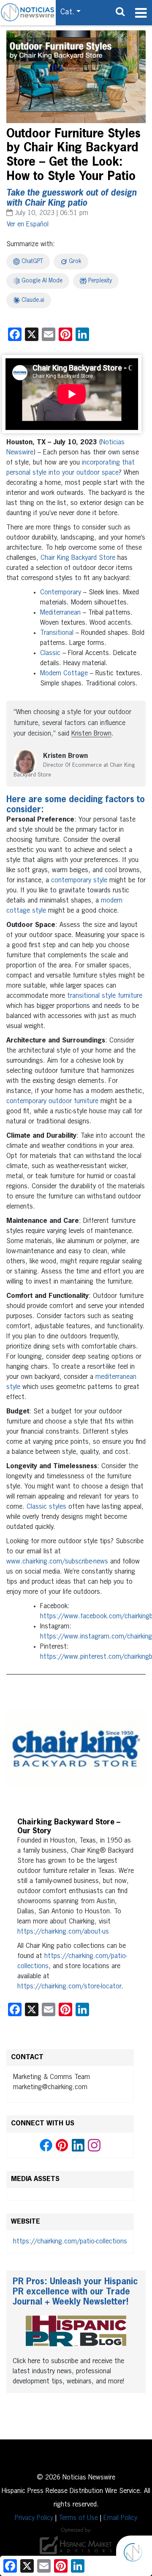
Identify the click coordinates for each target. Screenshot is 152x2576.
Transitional (57, 633)
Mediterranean (60, 613)
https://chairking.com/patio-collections (70, 2242)
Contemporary (61, 593)
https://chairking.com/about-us (63, 1932)
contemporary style (79, 881)
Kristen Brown (91, 734)
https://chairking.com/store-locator (69, 1987)
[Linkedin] (78, 2145)
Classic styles (46, 1507)
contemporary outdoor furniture (52, 1101)
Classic (50, 653)
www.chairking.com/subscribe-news (57, 1562)
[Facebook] (46, 2145)
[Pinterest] (62, 2145)
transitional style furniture (105, 996)
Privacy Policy (34, 2518)
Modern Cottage (64, 674)
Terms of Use (78, 2518)
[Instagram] (94, 2145)
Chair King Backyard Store (78, 558)
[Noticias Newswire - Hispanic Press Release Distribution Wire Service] (28, 13)
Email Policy (120, 2518)
